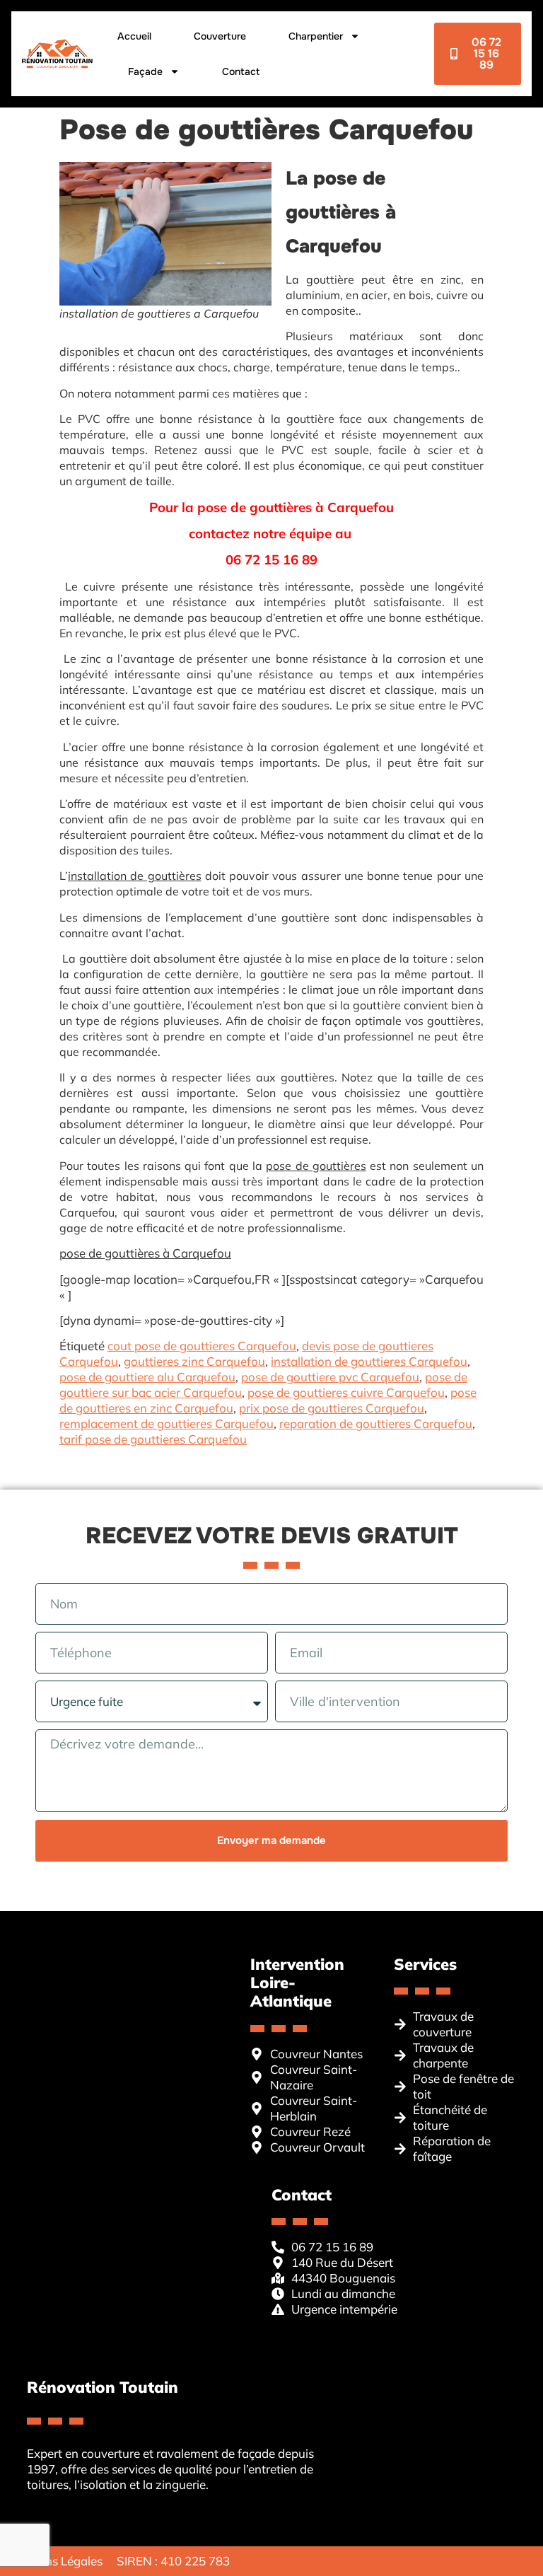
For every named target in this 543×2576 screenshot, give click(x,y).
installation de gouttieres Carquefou (369, 1361)
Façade (145, 71)
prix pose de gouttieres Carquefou (332, 1408)
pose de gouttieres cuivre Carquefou (346, 1392)
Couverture (220, 36)
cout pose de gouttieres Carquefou (202, 1346)
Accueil (134, 36)
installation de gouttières (135, 876)
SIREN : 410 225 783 (173, 2561)
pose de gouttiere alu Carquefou (147, 1377)
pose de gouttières (316, 1166)
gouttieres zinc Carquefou (194, 1361)
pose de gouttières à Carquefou (145, 1253)
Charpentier (316, 36)
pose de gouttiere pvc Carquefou (330, 1377)
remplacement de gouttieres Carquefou (167, 1423)
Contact (241, 71)
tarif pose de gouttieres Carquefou (153, 1439)
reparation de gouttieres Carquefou (376, 1423)
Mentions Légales (55, 2561)
